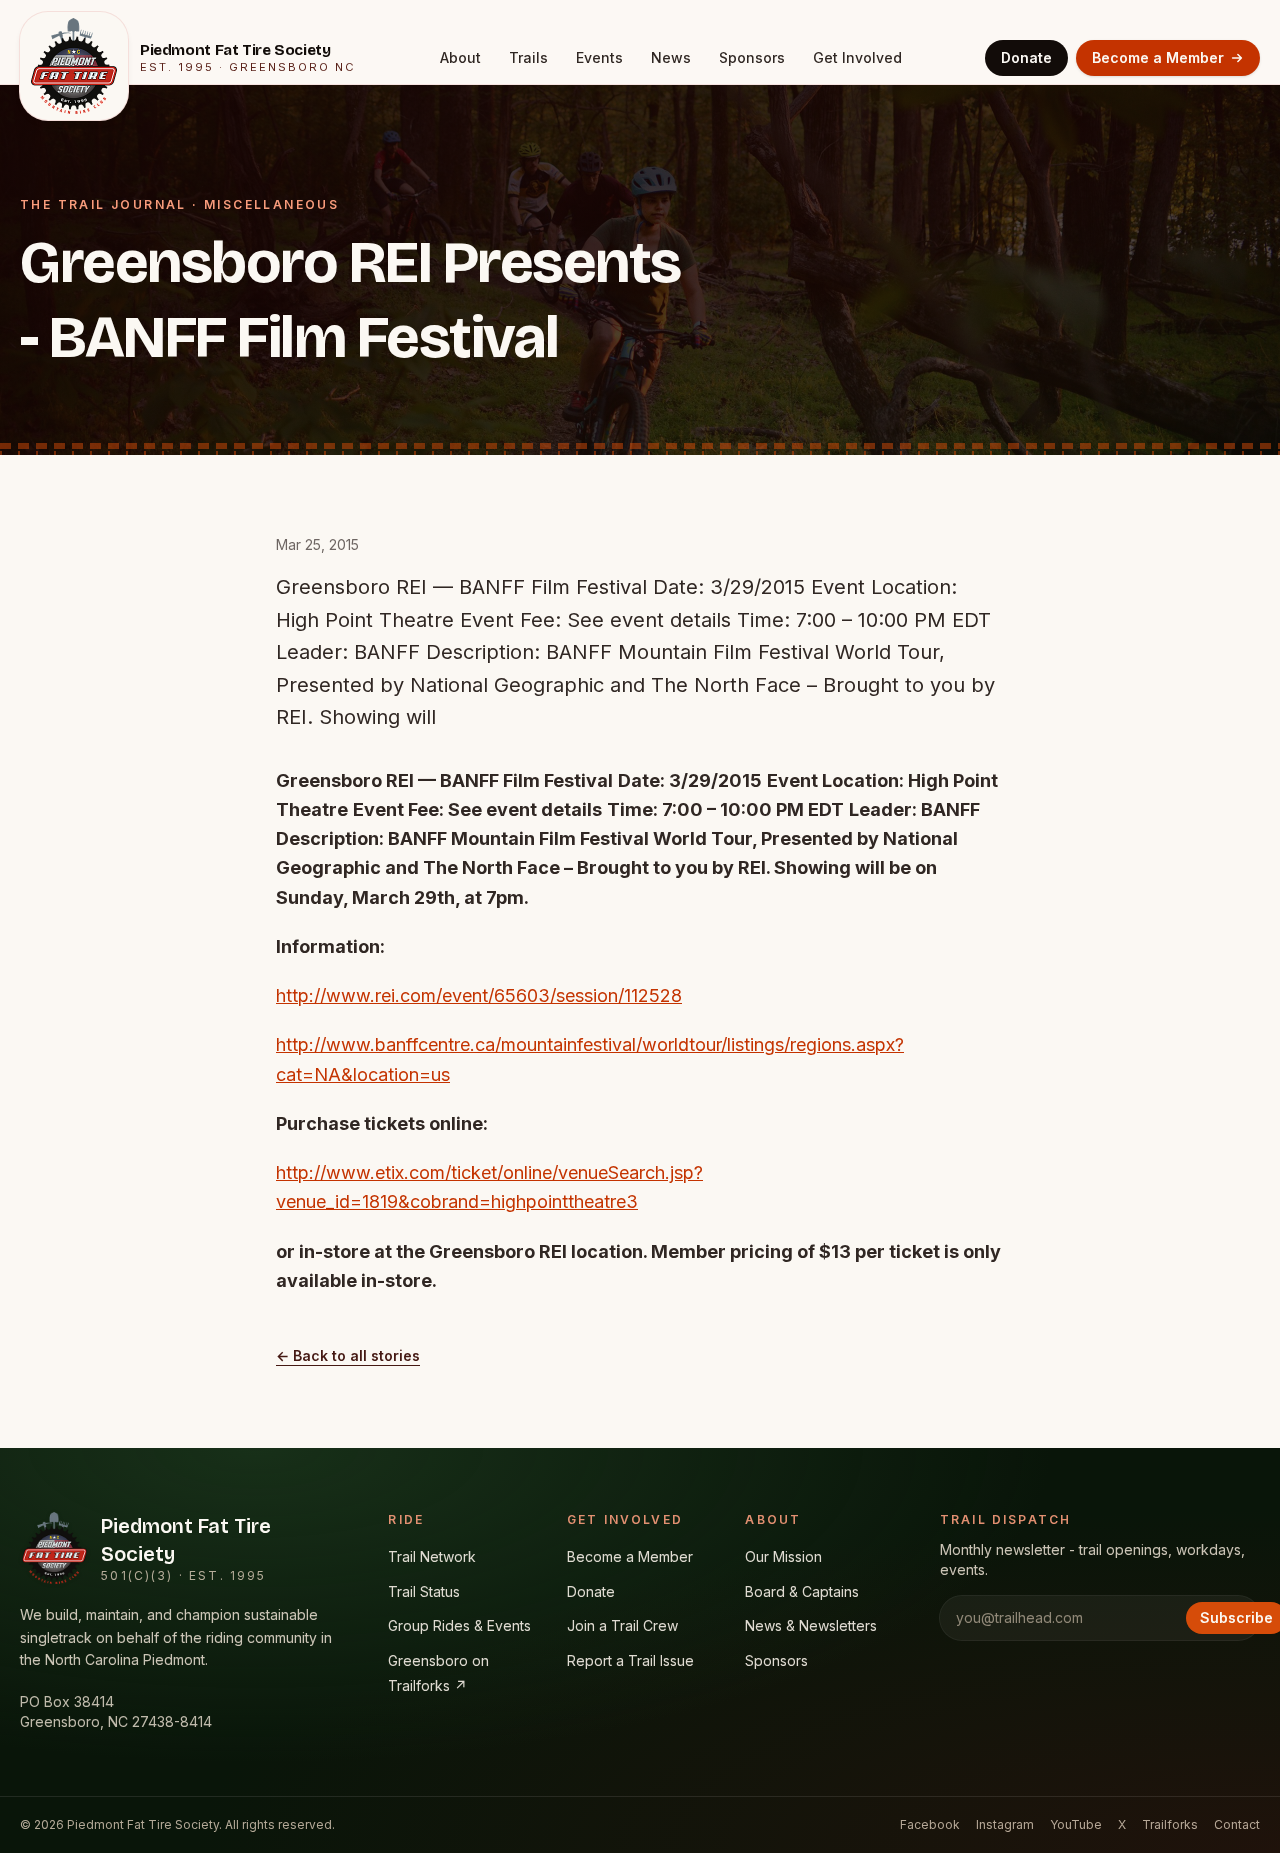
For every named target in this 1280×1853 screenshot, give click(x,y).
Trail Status (424, 1591)
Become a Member (1158, 57)
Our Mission (783, 1556)
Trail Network (432, 1556)
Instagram (1005, 1824)
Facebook (930, 1824)
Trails (528, 57)
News (671, 57)
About (460, 57)
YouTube (1076, 1824)
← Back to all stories (348, 1355)
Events (599, 57)
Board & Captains (802, 1591)
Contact (1237, 1824)
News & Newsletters (811, 1625)
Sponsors (752, 57)
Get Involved (857, 57)
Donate (1026, 57)
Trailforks (1170, 1824)
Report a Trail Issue (630, 1660)
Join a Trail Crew (622, 1625)
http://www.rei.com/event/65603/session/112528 (479, 995)
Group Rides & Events (459, 1625)
